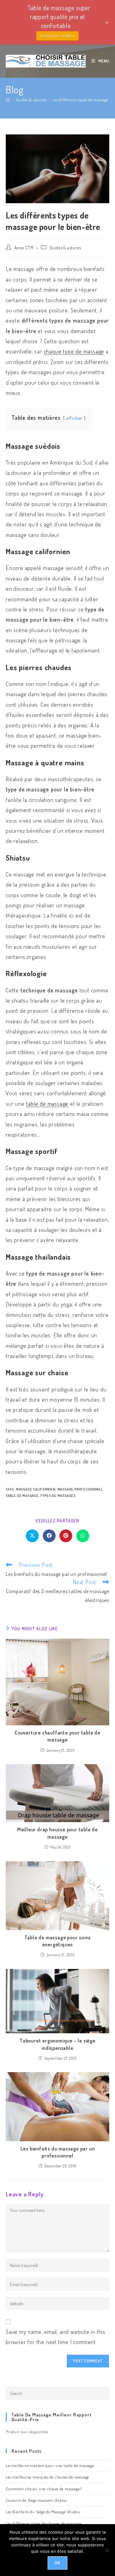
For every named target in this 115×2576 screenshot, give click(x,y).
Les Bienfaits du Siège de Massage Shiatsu (43, 2512)
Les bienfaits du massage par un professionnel (58, 2152)
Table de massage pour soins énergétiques (58, 1941)
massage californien (36, 1489)
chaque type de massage (74, 351)
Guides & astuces (65, 248)
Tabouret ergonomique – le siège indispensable (57, 2044)
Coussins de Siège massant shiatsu (36, 2500)
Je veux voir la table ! (57, 36)
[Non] (107, 2550)
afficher (74, 418)
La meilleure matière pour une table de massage (50, 2465)
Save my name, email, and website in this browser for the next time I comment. (56, 2337)
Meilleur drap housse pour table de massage (57, 1833)
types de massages (58, 1496)
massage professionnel (80, 1489)
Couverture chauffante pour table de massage (57, 1736)
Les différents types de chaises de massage (44, 2523)
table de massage (47, 1104)
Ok (57, 2563)
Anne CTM (24, 248)
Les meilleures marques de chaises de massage (47, 2477)
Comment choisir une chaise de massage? (44, 2489)
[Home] (8, 100)
